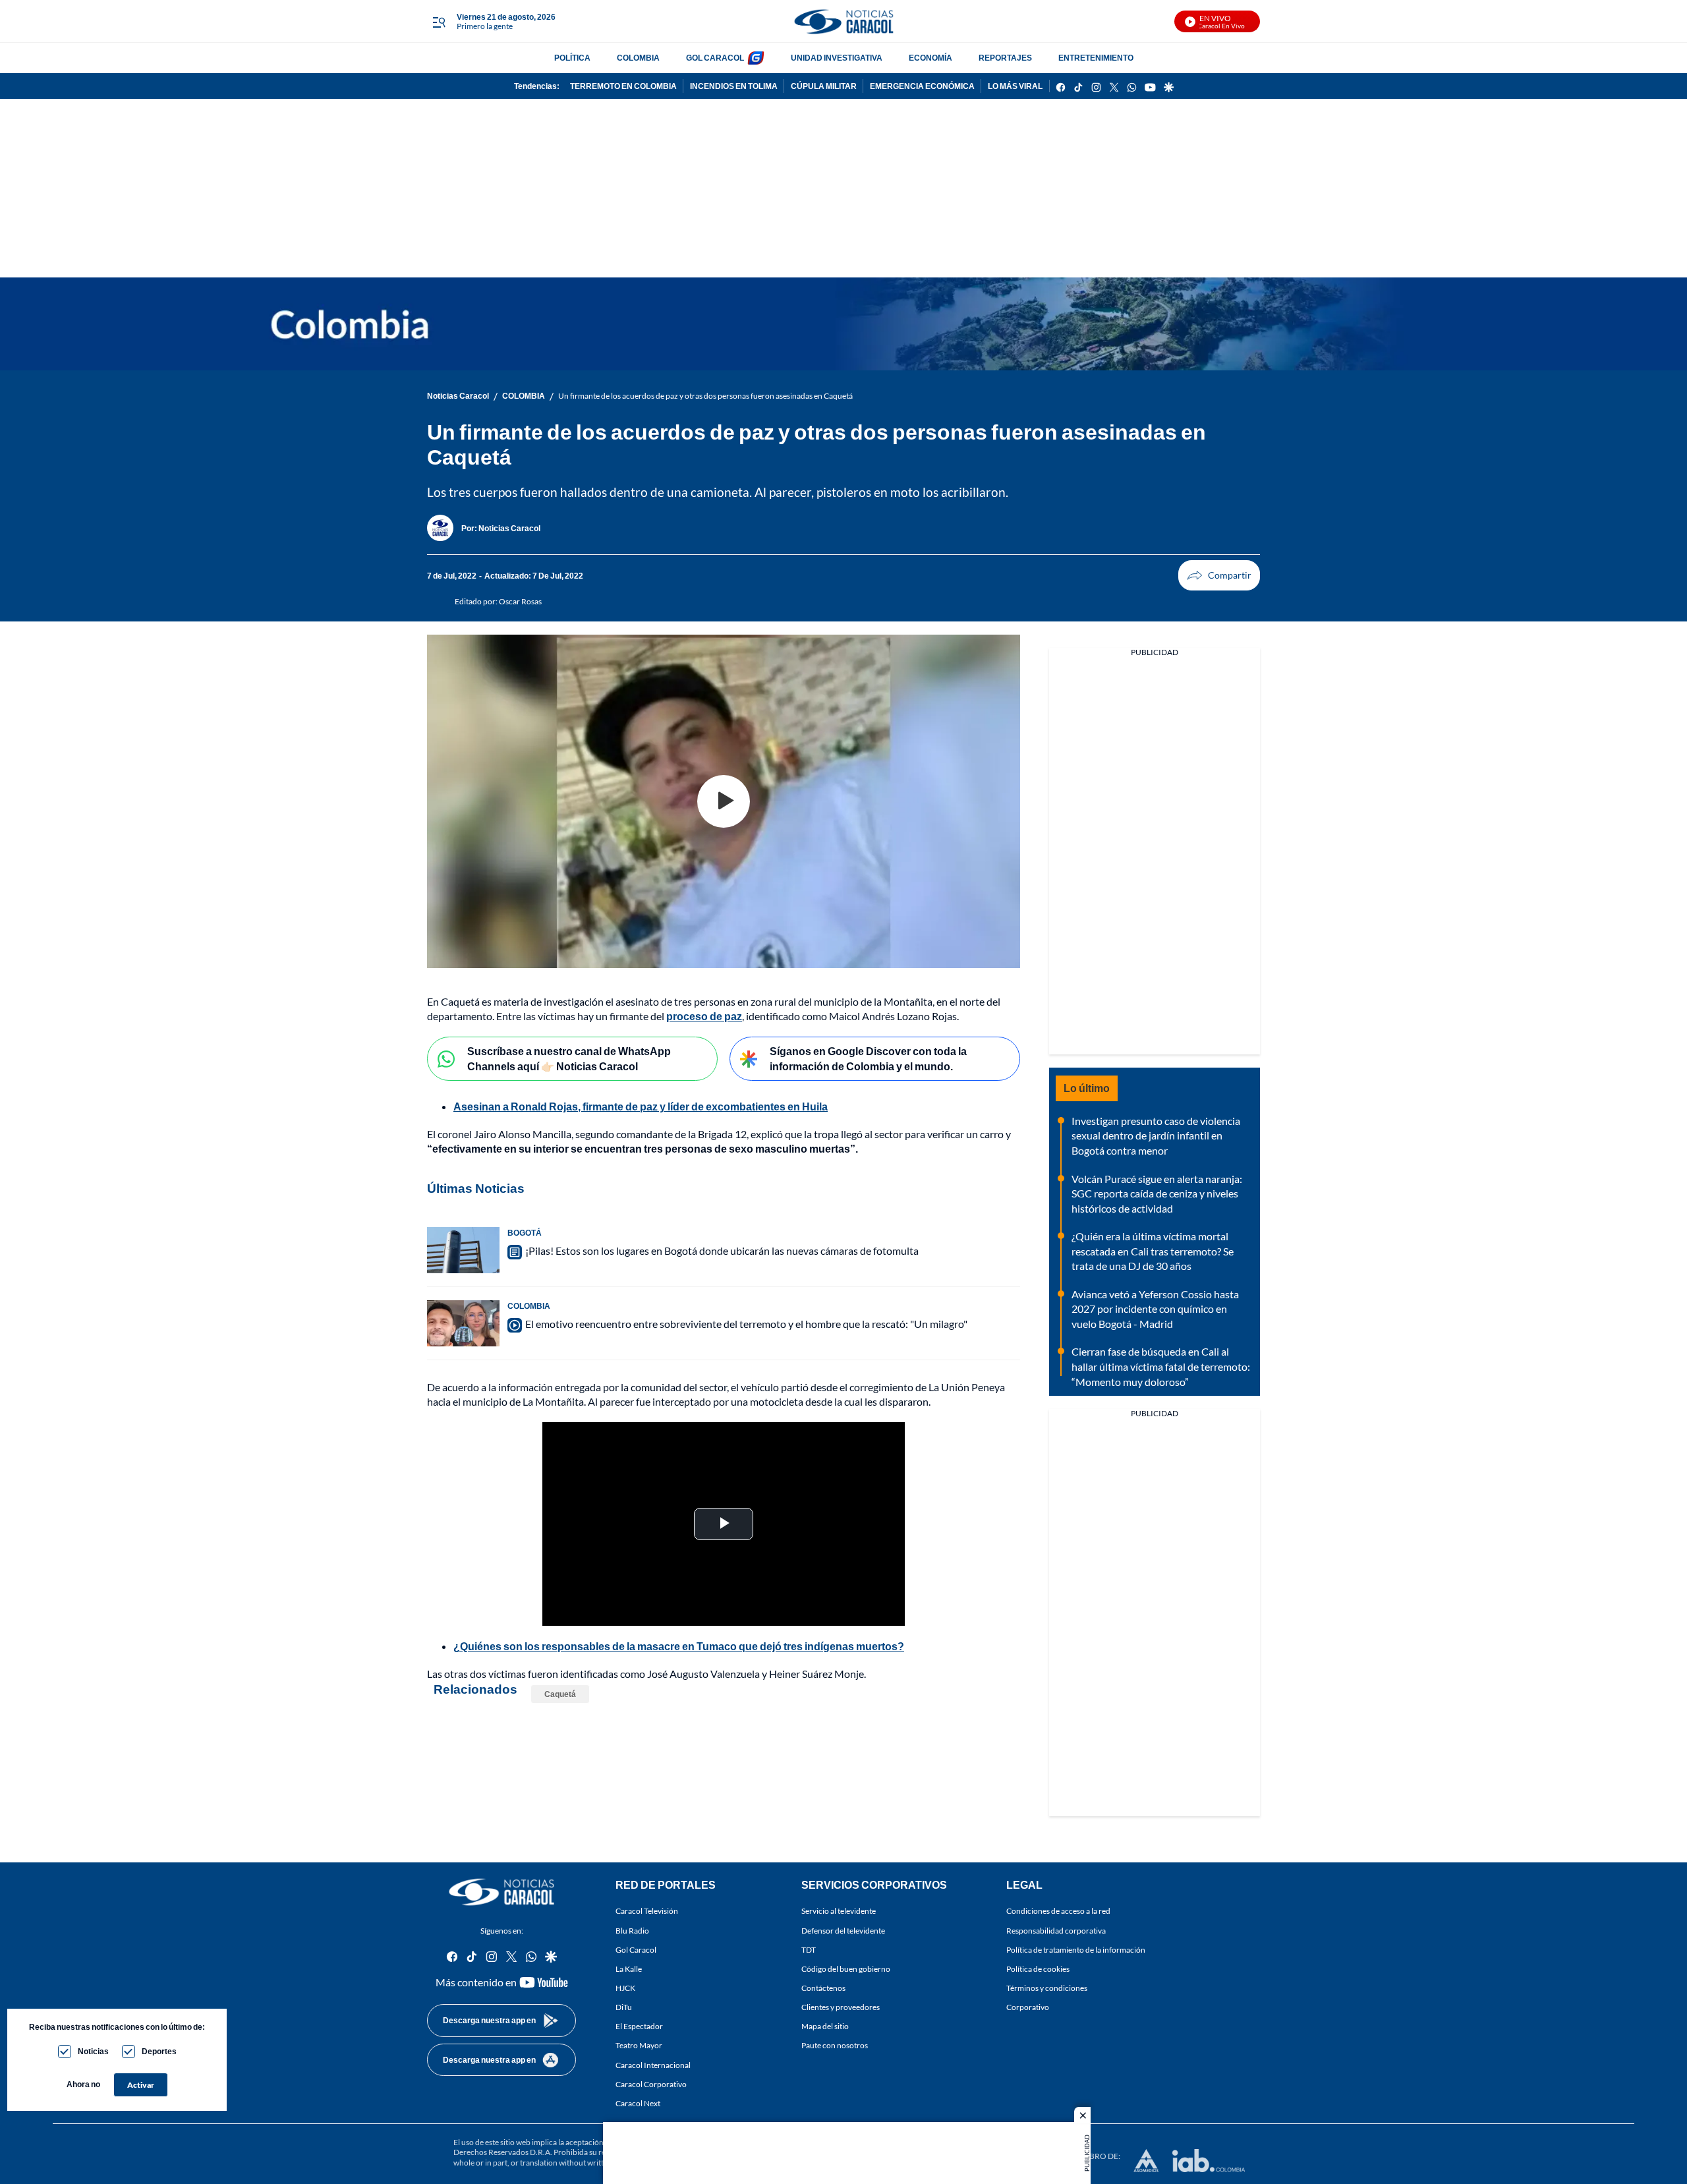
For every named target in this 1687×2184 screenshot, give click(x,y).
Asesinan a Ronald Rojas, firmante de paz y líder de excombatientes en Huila (641, 1106)
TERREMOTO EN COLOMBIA (623, 86)
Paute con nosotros (835, 2045)
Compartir (1219, 575)
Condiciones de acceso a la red (1058, 1911)
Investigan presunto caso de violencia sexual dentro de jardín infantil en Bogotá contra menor (1156, 1135)
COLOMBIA (638, 58)
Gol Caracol (636, 1949)
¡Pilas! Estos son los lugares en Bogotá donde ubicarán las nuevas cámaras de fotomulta (722, 1250)
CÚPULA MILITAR (824, 86)
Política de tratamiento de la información (1076, 1949)
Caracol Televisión (647, 1911)
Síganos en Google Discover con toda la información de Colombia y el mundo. (868, 1058)
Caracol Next (638, 2103)
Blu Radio (632, 1930)
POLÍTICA (572, 58)
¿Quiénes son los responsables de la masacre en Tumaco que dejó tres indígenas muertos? (679, 1646)
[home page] (843, 21)
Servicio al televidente (839, 1911)
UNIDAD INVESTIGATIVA (837, 58)
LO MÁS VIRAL (1015, 86)
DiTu (624, 2007)
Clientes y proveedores (841, 2007)
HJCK (625, 1988)
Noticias (93, 2051)
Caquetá (560, 1694)
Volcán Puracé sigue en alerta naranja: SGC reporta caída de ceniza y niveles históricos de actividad (1157, 1193)
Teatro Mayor (639, 2045)
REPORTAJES (1005, 58)
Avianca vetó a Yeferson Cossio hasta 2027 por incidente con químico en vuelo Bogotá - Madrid (1155, 1309)
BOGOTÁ (525, 1233)
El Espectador (639, 2026)
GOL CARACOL (715, 58)
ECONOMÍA (930, 58)
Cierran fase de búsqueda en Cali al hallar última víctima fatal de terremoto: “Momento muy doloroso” (1161, 1366)
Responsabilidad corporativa (1056, 1930)
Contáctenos (823, 1988)
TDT (809, 1949)
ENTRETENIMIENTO (1096, 58)
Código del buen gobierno (846, 1968)
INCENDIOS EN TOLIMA (734, 86)
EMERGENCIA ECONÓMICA (922, 86)
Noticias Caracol (458, 396)
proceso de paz (704, 1016)
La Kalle (629, 1968)
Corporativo (1028, 2007)
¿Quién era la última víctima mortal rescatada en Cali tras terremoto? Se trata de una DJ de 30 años (1153, 1251)
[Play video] (724, 801)
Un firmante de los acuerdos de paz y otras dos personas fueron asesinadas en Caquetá (705, 396)
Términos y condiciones (1047, 1988)
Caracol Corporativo (651, 2083)
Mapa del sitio (825, 2026)
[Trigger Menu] (439, 22)
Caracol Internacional (653, 2064)
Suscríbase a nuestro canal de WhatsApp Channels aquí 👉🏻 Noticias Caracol (569, 1058)
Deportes (159, 2051)
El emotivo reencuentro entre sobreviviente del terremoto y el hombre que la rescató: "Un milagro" (746, 1324)
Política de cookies (1038, 1968)
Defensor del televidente (843, 1930)
